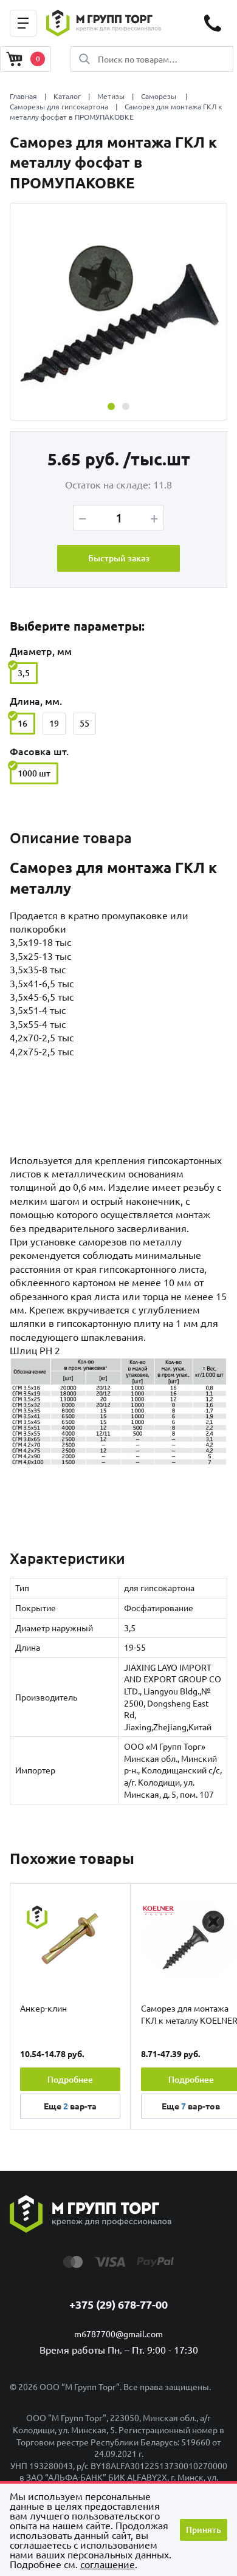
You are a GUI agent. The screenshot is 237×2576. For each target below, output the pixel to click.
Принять (204, 2530)
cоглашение (108, 2564)
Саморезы (160, 96)
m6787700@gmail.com (118, 2334)
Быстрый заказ (119, 558)
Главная (23, 96)
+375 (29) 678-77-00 (118, 2304)
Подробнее (70, 2079)
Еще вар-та (70, 2106)
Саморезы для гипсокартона (59, 106)
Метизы (111, 96)
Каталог (67, 96)
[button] (111, 406)
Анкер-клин (43, 2008)
